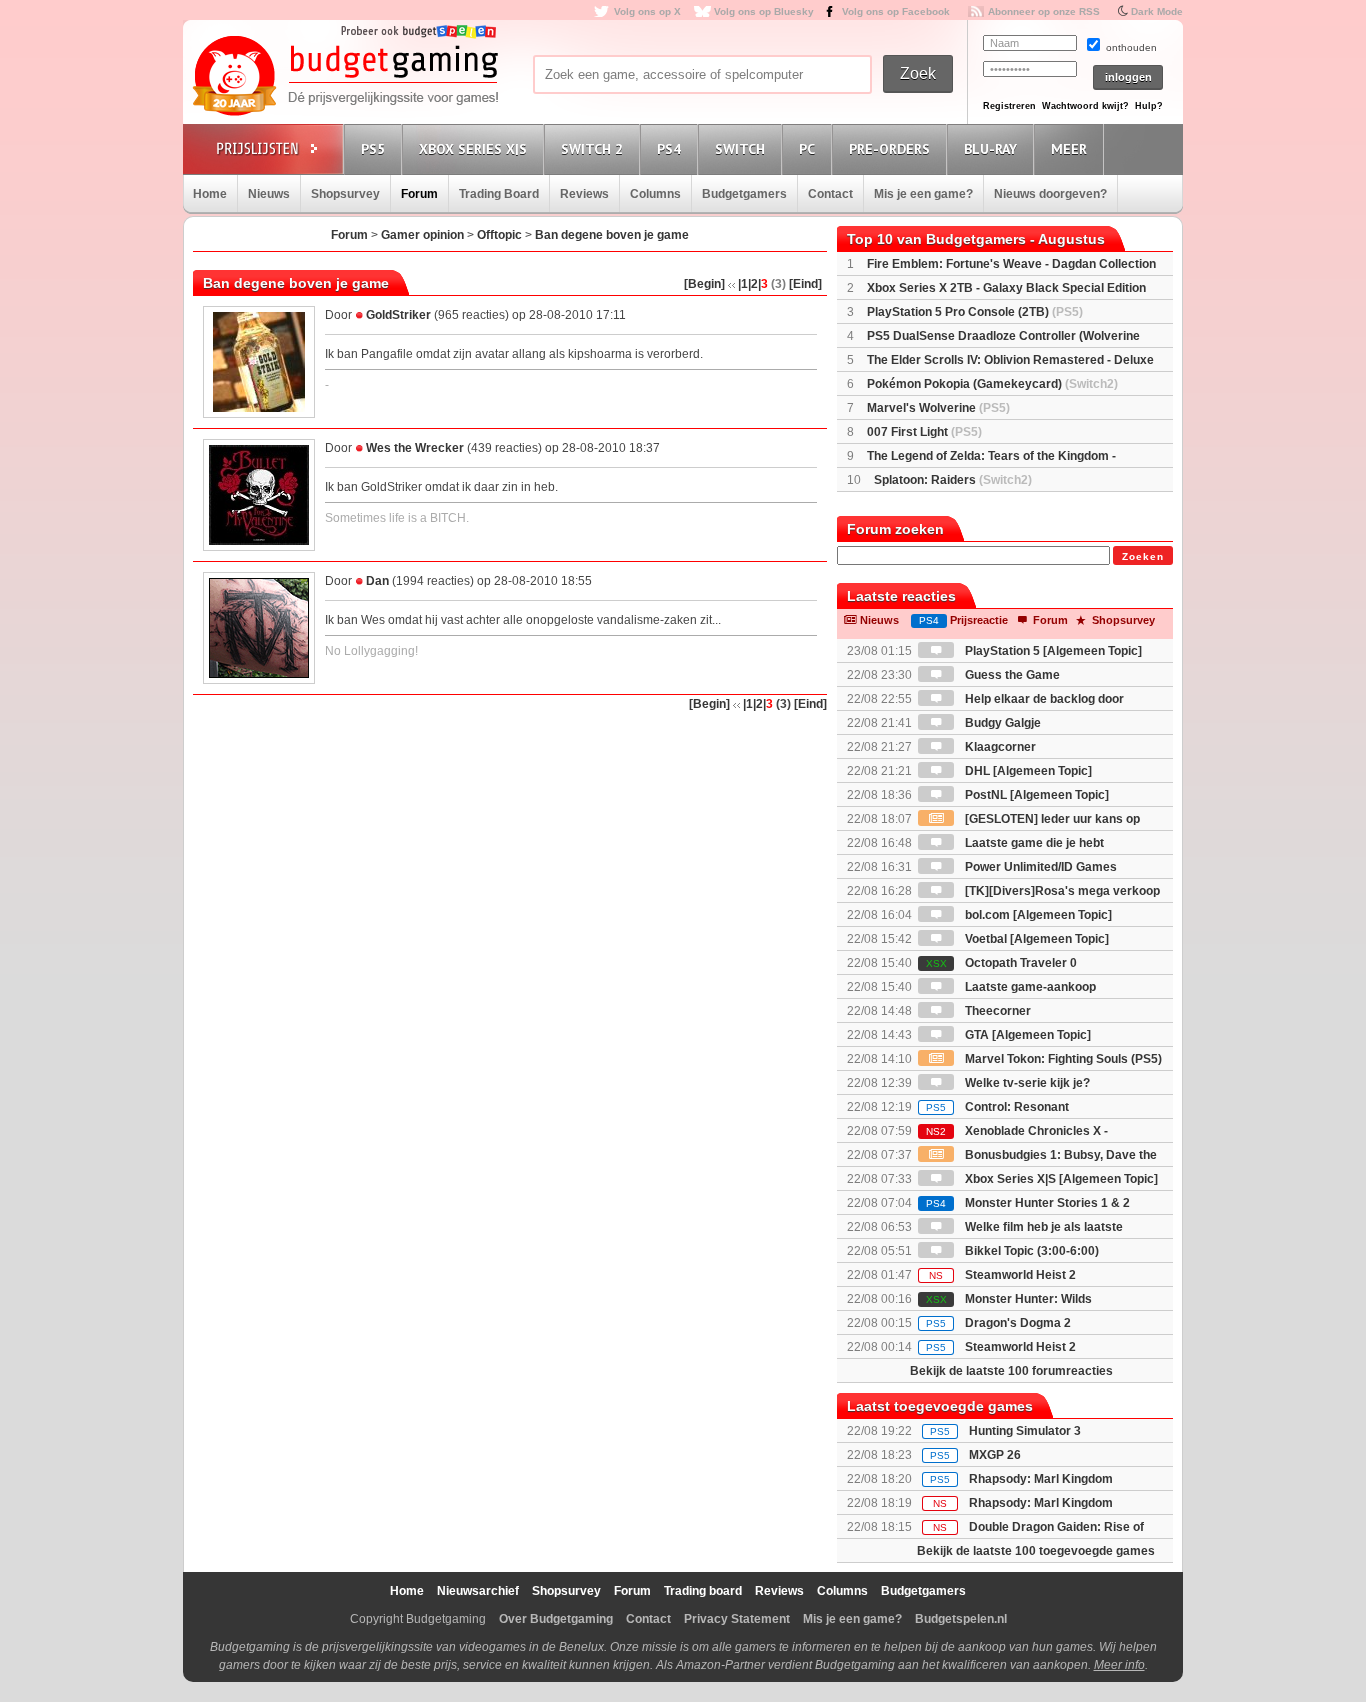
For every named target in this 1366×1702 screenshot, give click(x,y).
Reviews (584, 194)
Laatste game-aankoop (1029, 987)
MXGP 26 (995, 1455)
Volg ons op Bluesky (764, 11)
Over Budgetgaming (556, 1619)
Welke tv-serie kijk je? (1026, 1083)
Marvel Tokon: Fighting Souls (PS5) (1062, 1059)
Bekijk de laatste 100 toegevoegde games (1036, 1551)
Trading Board (499, 194)
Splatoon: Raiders (953, 480)
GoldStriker (398, 315)
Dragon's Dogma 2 (998, 1323)
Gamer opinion (422, 235)
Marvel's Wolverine (938, 408)
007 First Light (924, 432)
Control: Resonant (997, 1107)
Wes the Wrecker (415, 448)
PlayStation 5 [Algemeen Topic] (1052, 651)
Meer (1069, 149)
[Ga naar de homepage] (345, 77)
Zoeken (1143, 556)
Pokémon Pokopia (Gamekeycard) (992, 384)
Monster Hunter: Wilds (1009, 1299)
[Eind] (805, 284)
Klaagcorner (999, 747)
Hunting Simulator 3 (1025, 1431)
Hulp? (1149, 106)
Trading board (703, 1591)
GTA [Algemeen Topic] (1026, 1035)
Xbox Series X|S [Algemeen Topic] (1060, 1179)
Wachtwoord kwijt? (1085, 106)
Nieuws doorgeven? (1050, 194)
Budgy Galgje (1001, 723)
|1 (743, 284)
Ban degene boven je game (612, 235)
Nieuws (269, 194)
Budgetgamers (744, 194)
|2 (753, 284)
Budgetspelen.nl (961, 1619)
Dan (377, 581)
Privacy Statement (737, 1619)
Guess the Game (1011, 675)
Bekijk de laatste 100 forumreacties (1011, 1371)
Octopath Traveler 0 (1001, 963)
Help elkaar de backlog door (1043, 699)
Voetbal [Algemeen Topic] (1035, 939)
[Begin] (704, 284)
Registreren (1009, 106)
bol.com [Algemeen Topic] (1037, 915)
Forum (419, 194)
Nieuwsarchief (478, 1591)
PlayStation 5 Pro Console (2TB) (975, 312)
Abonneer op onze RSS (1044, 11)
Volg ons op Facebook (896, 11)
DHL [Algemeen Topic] (1027, 771)
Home (210, 194)
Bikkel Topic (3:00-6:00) (1030, 1251)
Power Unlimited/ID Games (1039, 867)
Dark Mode (1157, 11)
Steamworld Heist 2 (1002, 1275)
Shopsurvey (345, 194)
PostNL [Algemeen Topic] (1035, 795)
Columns (655, 194)
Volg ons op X (647, 11)
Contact (830, 194)
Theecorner (996, 1011)
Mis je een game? (923, 194)
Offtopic (499, 235)
